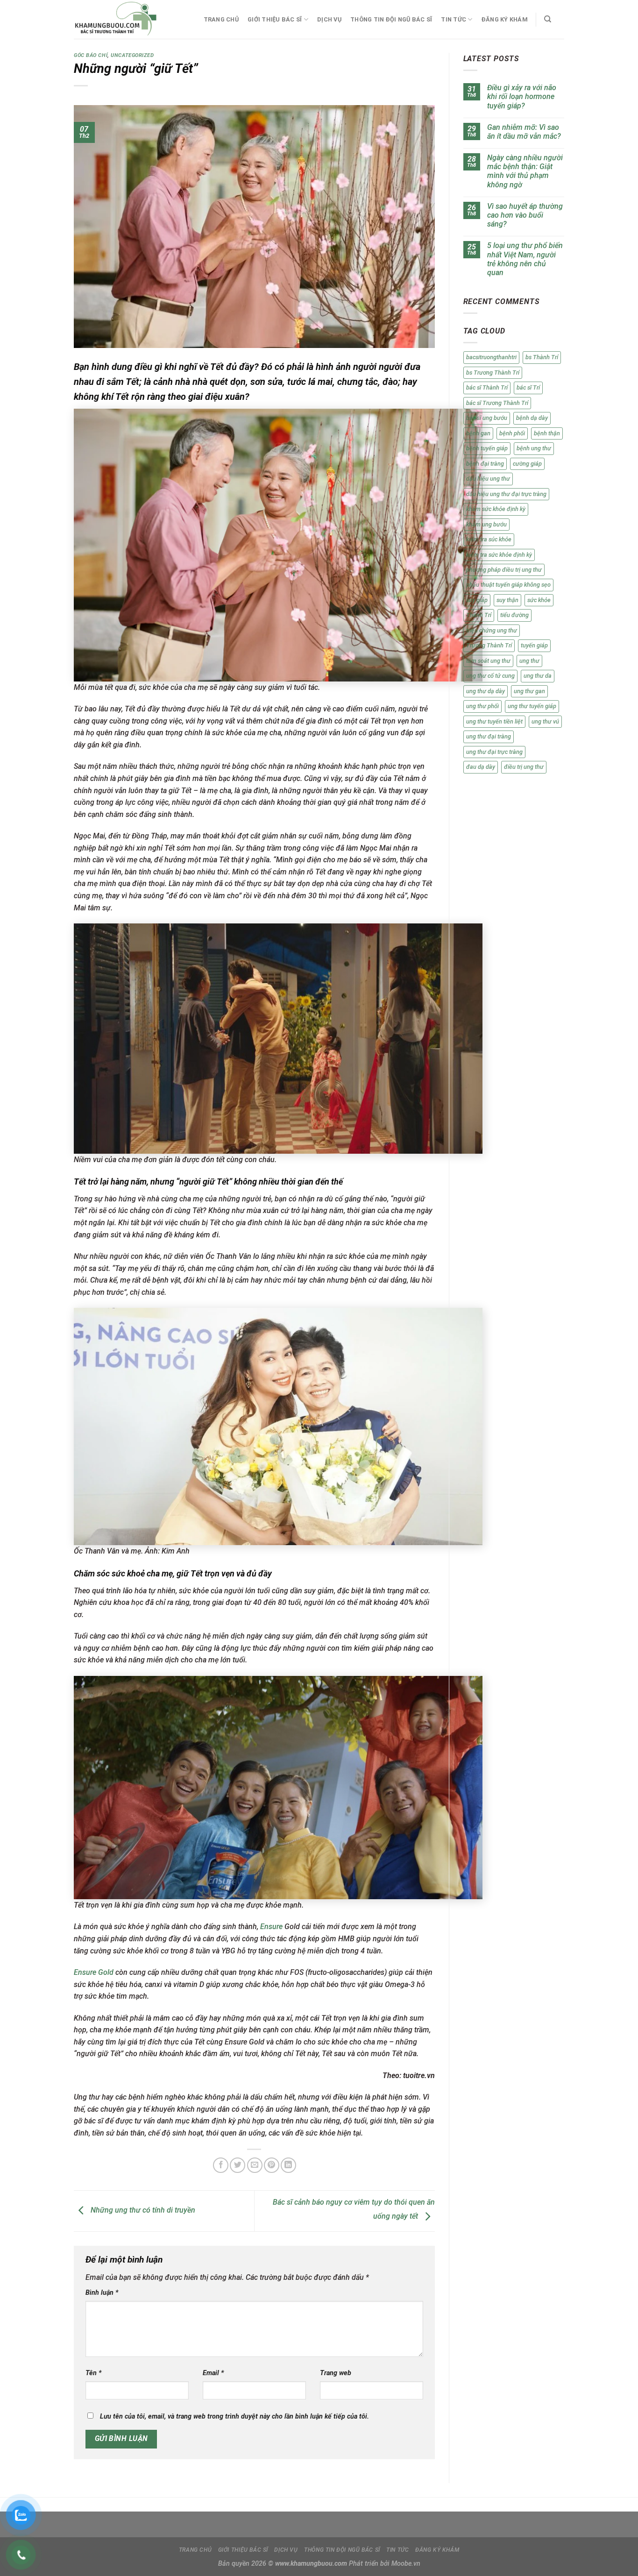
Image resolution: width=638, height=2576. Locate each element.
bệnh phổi (512, 433)
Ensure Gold (94, 1972)
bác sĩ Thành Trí (487, 387)
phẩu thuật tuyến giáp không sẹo (508, 585)
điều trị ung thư (524, 767)
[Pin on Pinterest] (272, 2165)
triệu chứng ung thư (492, 630)
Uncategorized (132, 55)
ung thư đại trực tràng (494, 752)
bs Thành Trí (542, 357)
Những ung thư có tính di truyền (142, 2211)
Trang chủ (221, 19)
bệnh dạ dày (532, 418)
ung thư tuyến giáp (532, 706)
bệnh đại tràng (485, 464)
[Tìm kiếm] (548, 19)
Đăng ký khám (505, 19)
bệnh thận (547, 433)
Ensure (271, 1927)
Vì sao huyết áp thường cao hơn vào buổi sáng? (525, 215)
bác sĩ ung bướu (487, 418)
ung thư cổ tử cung (490, 676)
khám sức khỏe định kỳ (496, 509)
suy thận (507, 600)
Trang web (336, 2373)
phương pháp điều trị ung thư (504, 570)
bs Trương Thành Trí (493, 373)
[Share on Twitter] (237, 2165)
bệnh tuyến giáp (487, 448)
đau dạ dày (481, 767)
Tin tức (454, 19)
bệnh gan (478, 433)
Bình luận (102, 2293)
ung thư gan (529, 691)
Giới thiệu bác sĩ (275, 19)
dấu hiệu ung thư (488, 479)
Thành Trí (479, 615)
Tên (93, 2373)
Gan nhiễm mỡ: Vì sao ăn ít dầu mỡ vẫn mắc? (524, 132)
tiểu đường (514, 615)
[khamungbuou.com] (129, 19)
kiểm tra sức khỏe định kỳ (499, 555)
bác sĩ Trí (528, 387)
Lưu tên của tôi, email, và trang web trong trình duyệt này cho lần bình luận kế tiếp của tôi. (234, 2416)
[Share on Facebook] (221, 2165)
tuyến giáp (534, 645)
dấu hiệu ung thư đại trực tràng (506, 494)
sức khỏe (539, 600)
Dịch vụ (329, 19)
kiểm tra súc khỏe (489, 539)
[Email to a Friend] (255, 2165)
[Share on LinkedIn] (288, 2165)
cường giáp (527, 464)
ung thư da (538, 676)
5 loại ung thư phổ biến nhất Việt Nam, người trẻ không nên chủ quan (525, 259)
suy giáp (477, 600)
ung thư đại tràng (489, 736)
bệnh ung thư (534, 448)
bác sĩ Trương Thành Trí (497, 403)
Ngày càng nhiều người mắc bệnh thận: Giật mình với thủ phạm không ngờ (525, 171)
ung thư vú (545, 721)
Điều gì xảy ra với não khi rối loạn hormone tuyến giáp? (522, 96)
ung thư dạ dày (486, 691)
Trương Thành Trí (489, 645)
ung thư (529, 661)
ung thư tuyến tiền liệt (494, 721)
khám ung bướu (486, 524)
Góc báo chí (91, 55)
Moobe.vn (406, 2564)
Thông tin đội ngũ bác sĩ (391, 19)
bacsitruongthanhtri (491, 357)
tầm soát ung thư (488, 661)
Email (213, 2373)
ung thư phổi (482, 706)
